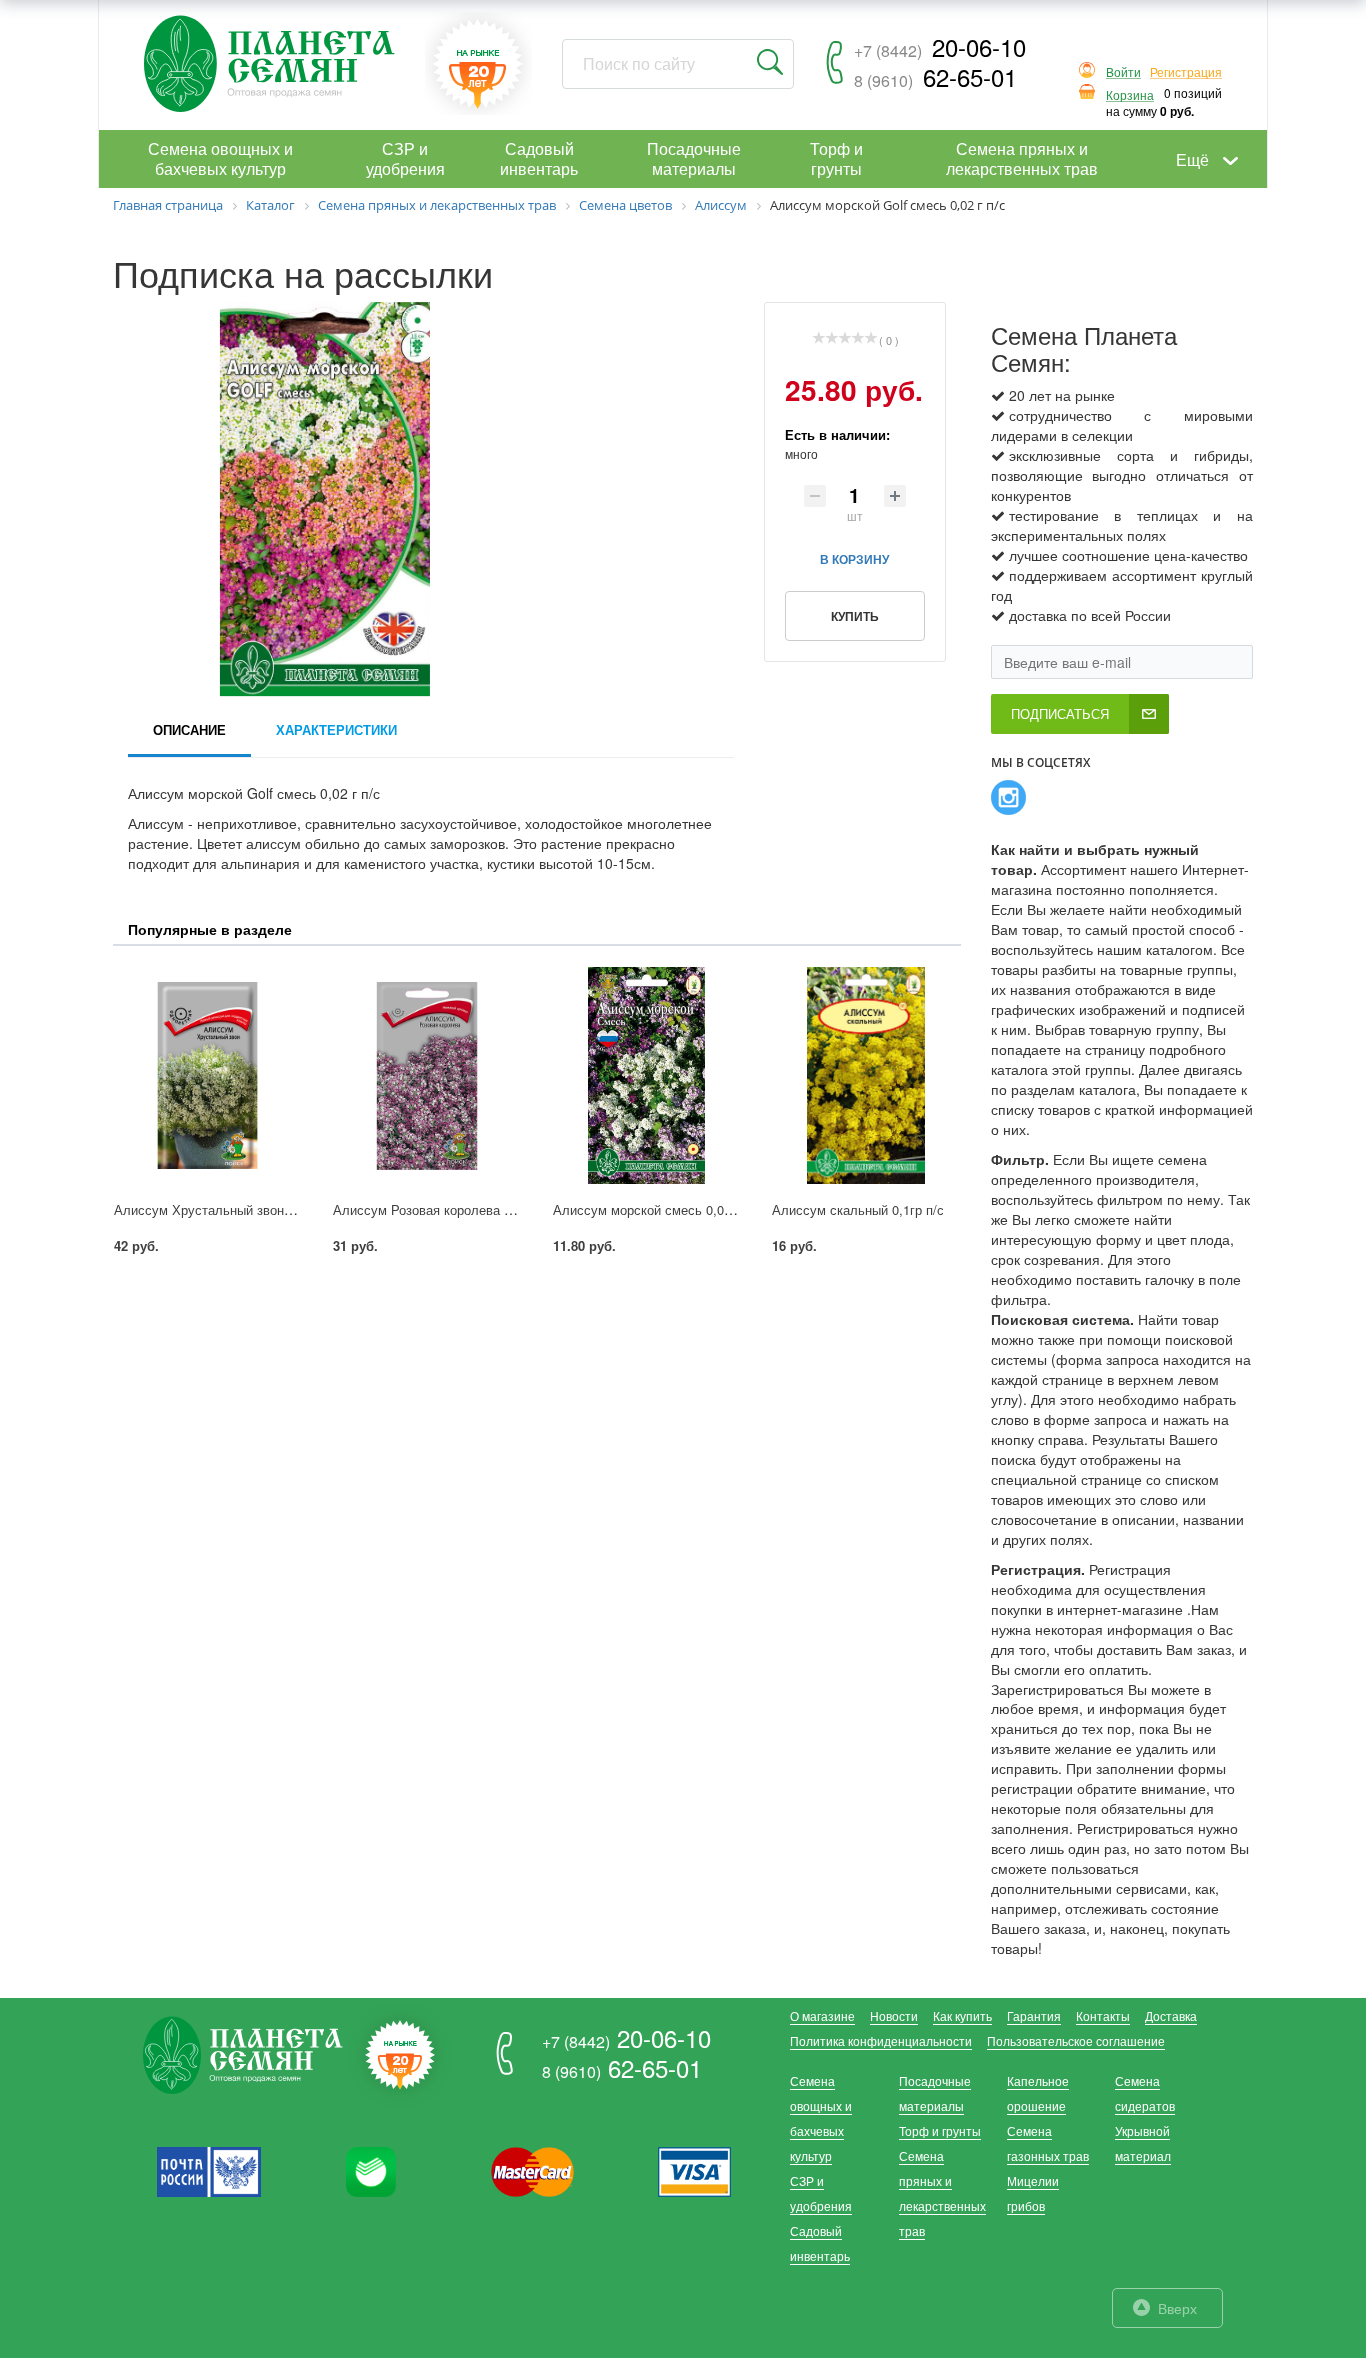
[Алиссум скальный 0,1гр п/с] (865, 1075)
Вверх (1177, 2308)
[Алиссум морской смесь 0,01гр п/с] (646, 1075)
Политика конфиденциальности (881, 2040)
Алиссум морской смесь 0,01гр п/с (659, 1209)
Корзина (1130, 95)
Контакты (1103, 2015)
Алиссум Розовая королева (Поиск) (440, 1209)
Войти (1123, 72)
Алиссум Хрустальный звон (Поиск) (223, 1209)
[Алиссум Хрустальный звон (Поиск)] (207, 1075)
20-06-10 (940, 46)
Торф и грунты (940, 2130)
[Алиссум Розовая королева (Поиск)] (426, 1075)
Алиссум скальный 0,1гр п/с (858, 1209)
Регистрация (1186, 72)
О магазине (822, 2015)
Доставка (1171, 2015)
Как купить (962, 2015)
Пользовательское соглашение (1076, 2040)
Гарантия (1034, 2015)
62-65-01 (935, 76)
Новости (894, 2015)
